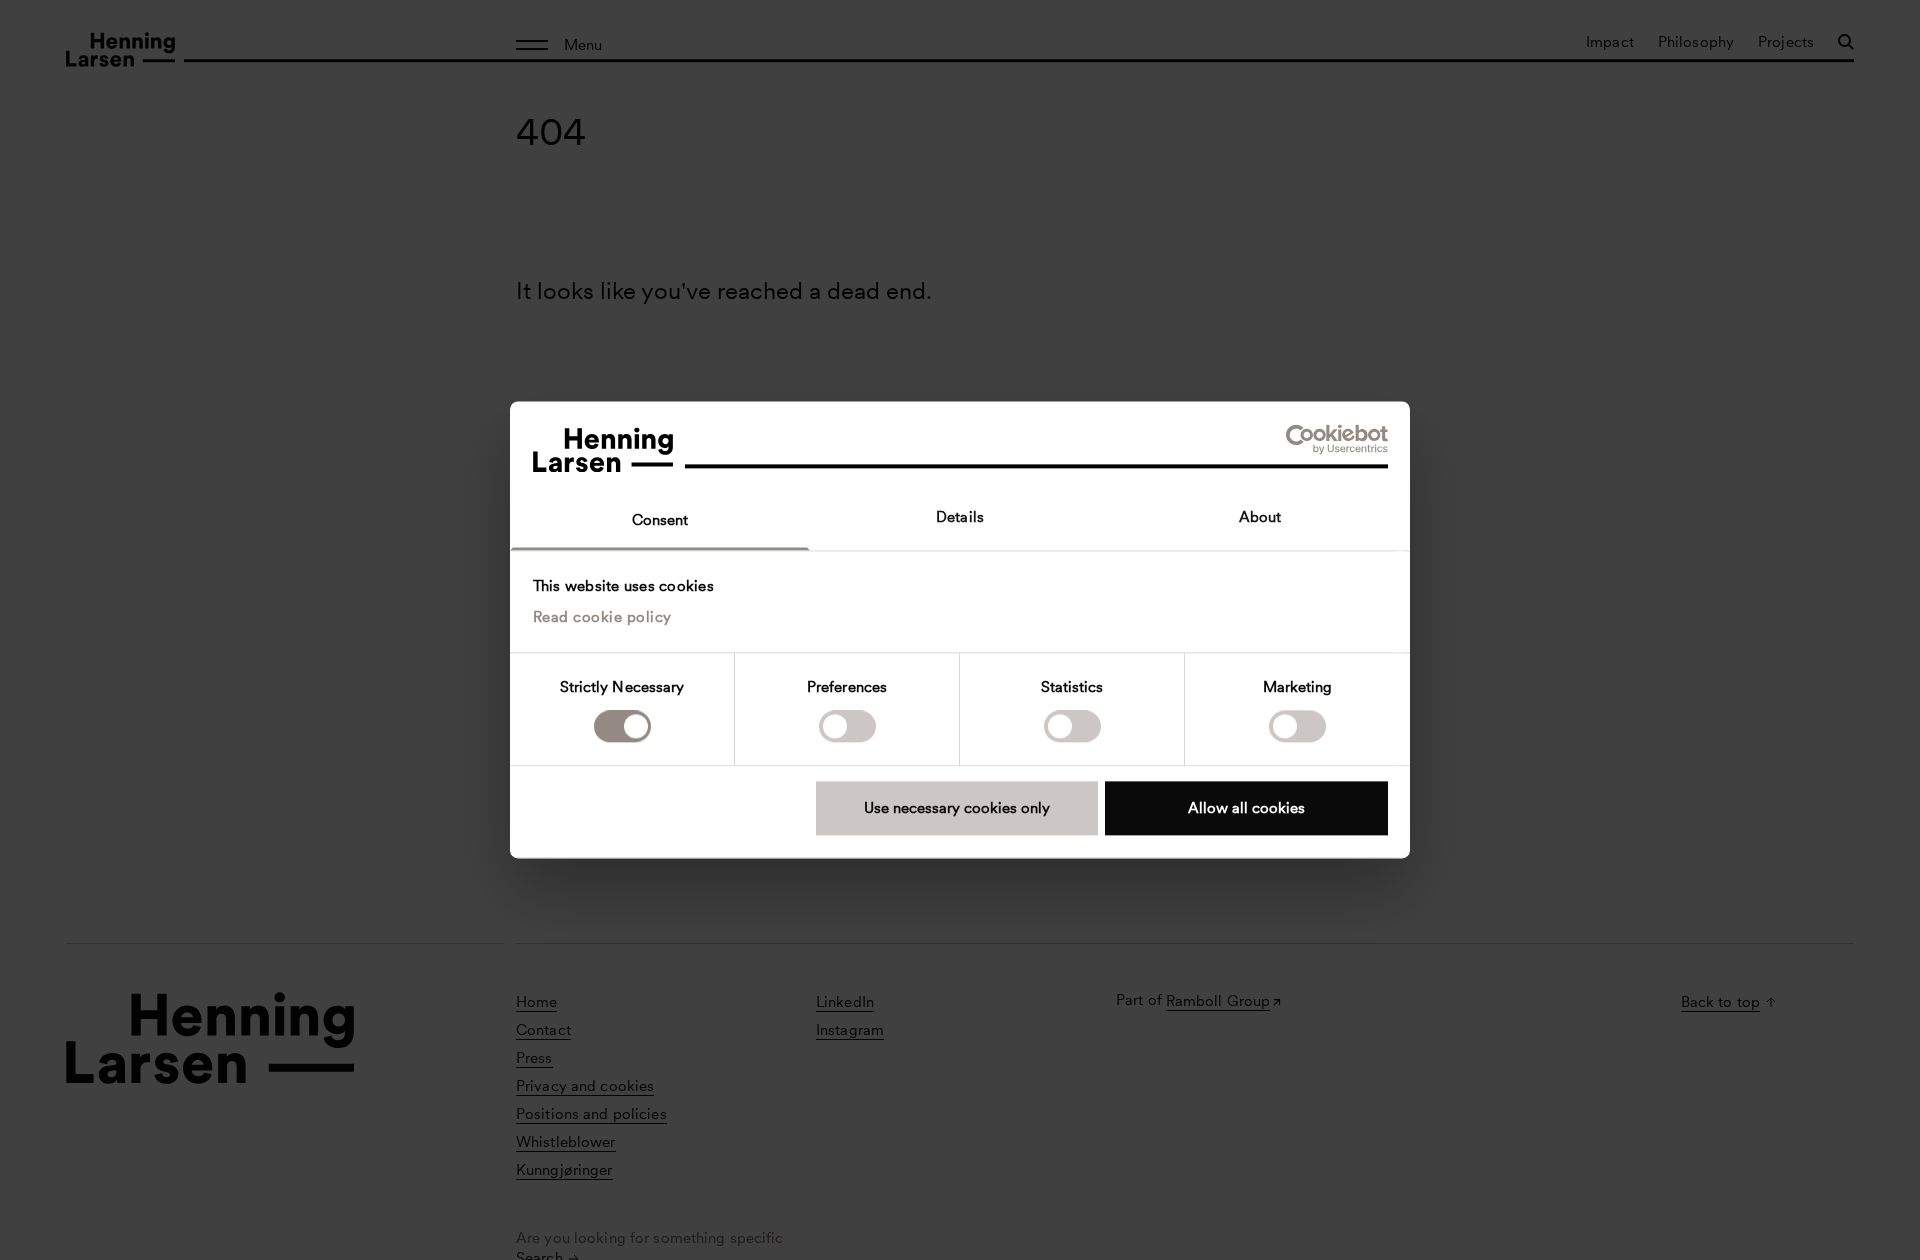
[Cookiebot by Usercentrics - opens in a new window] (1300, 439)
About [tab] (1260, 517)
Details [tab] (960, 517)
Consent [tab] (660, 520)
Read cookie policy (602, 617)
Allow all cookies (1246, 808)
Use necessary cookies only (957, 808)
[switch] (847, 727)
